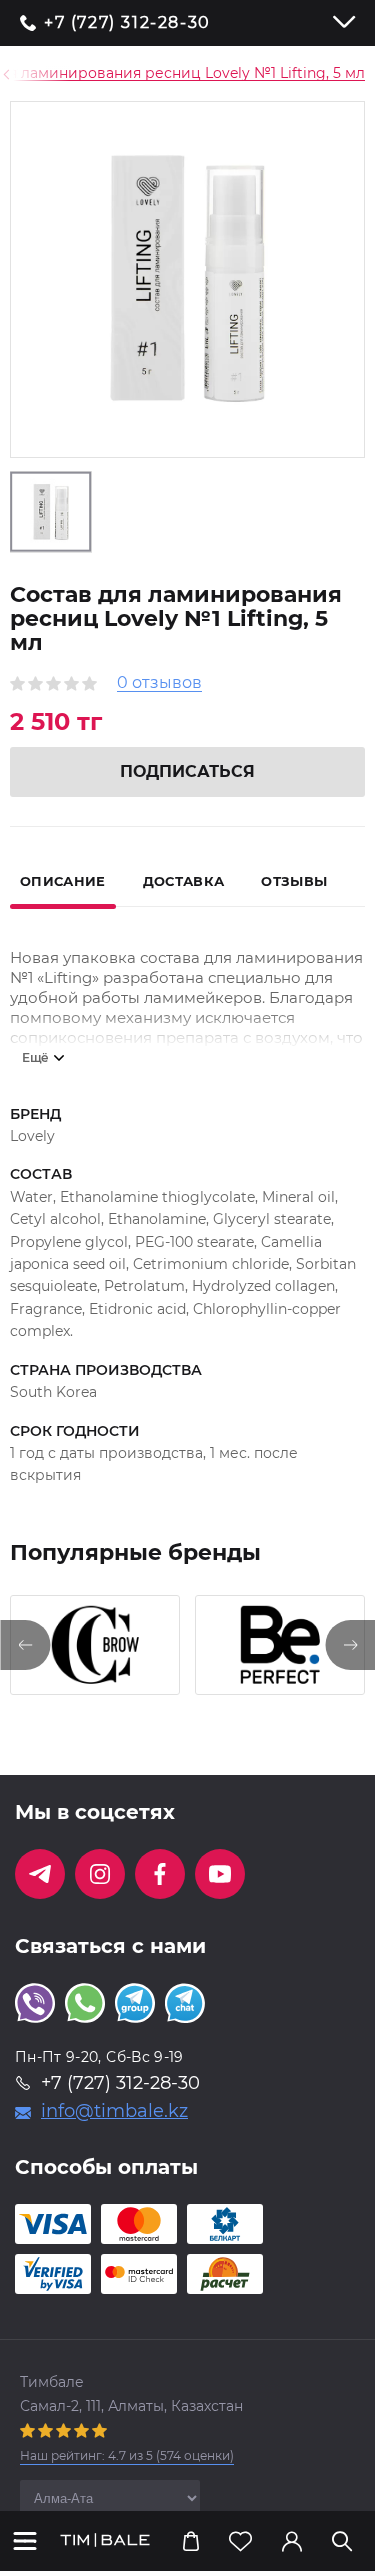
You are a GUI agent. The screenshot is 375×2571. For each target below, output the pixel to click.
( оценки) (127, 2455)
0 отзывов (159, 683)
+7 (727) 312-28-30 (127, 23)
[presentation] (25, 1645)
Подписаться (187, 771)
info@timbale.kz (114, 2111)
